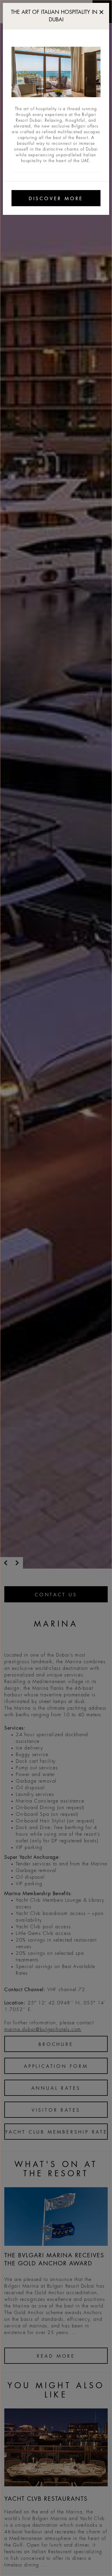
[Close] (101, 11)
